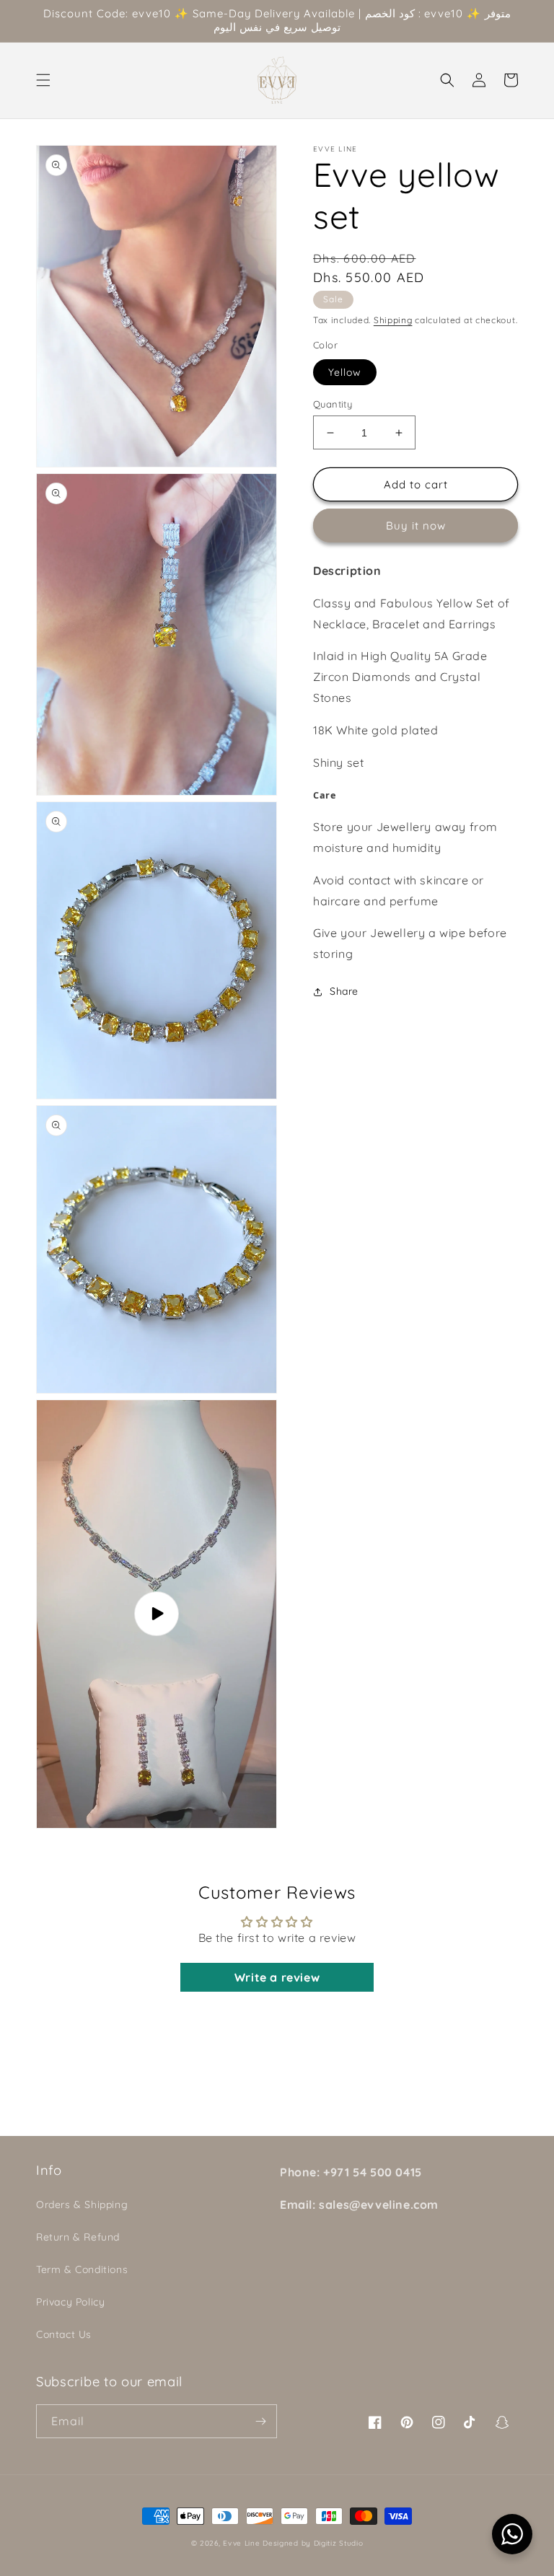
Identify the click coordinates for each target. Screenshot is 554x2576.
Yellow (345, 372)
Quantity (333, 404)
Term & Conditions (82, 2269)
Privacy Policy (70, 2302)
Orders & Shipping (82, 2204)
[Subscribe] (260, 2421)
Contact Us (64, 2334)
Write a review (277, 1977)
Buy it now (416, 526)
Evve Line (241, 2543)
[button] (43, 80)
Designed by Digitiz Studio (313, 2543)
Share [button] (344, 991)
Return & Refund (78, 2237)
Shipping (393, 320)
